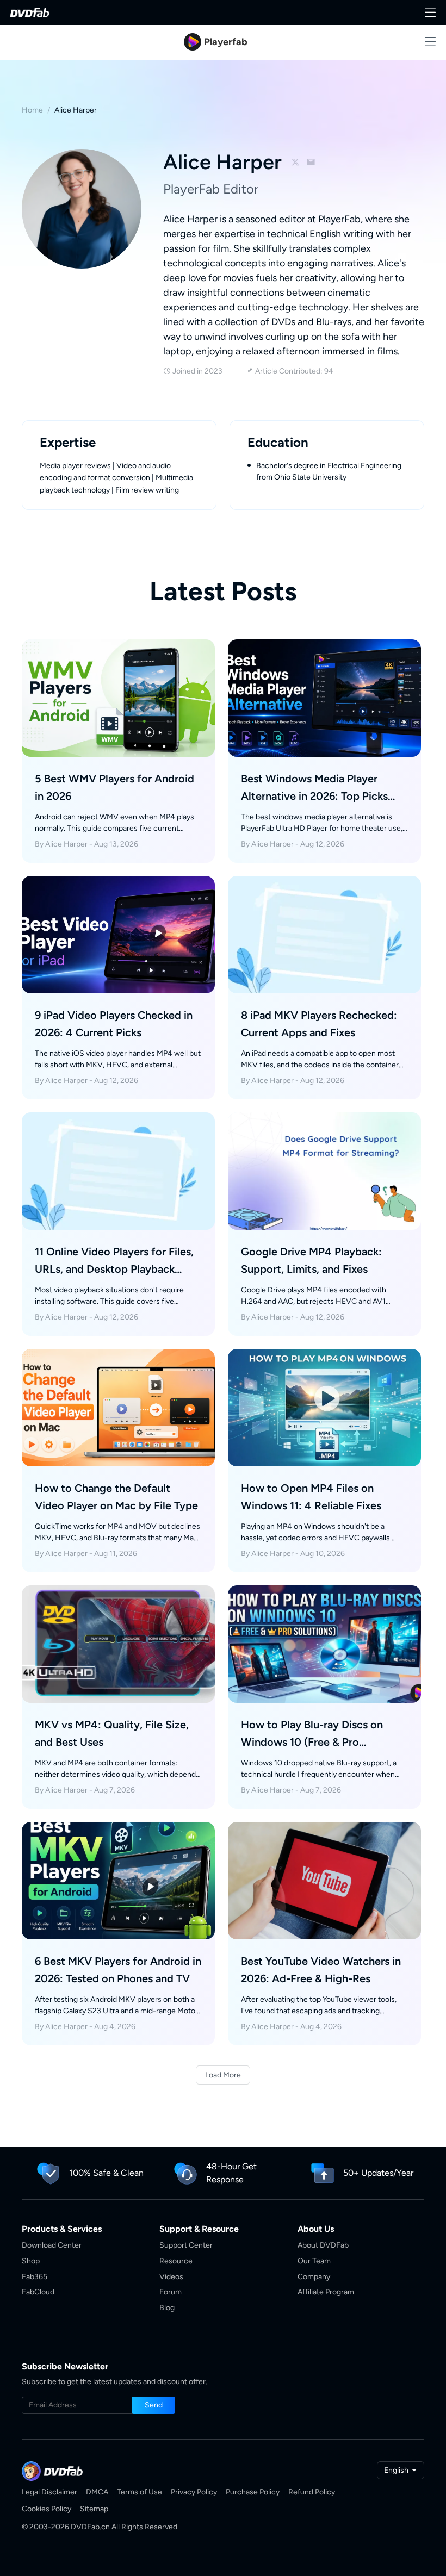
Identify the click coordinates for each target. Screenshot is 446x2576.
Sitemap (94, 2509)
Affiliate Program (326, 2292)
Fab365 (35, 2277)
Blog (167, 2308)
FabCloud (38, 2292)
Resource (176, 2261)
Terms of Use (140, 2492)
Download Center (52, 2245)
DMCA (97, 2492)
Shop (31, 2261)
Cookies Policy (47, 2509)
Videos (171, 2277)
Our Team (314, 2261)
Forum (171, 2292)
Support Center (186, 2245)
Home (32, 110)
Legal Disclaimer (49, 2492)
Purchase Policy (253, 2492)
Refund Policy (312, 2492)
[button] (153, 2405)
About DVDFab (323, 2245)
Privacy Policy (194, 2492)
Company (314, 2277)
